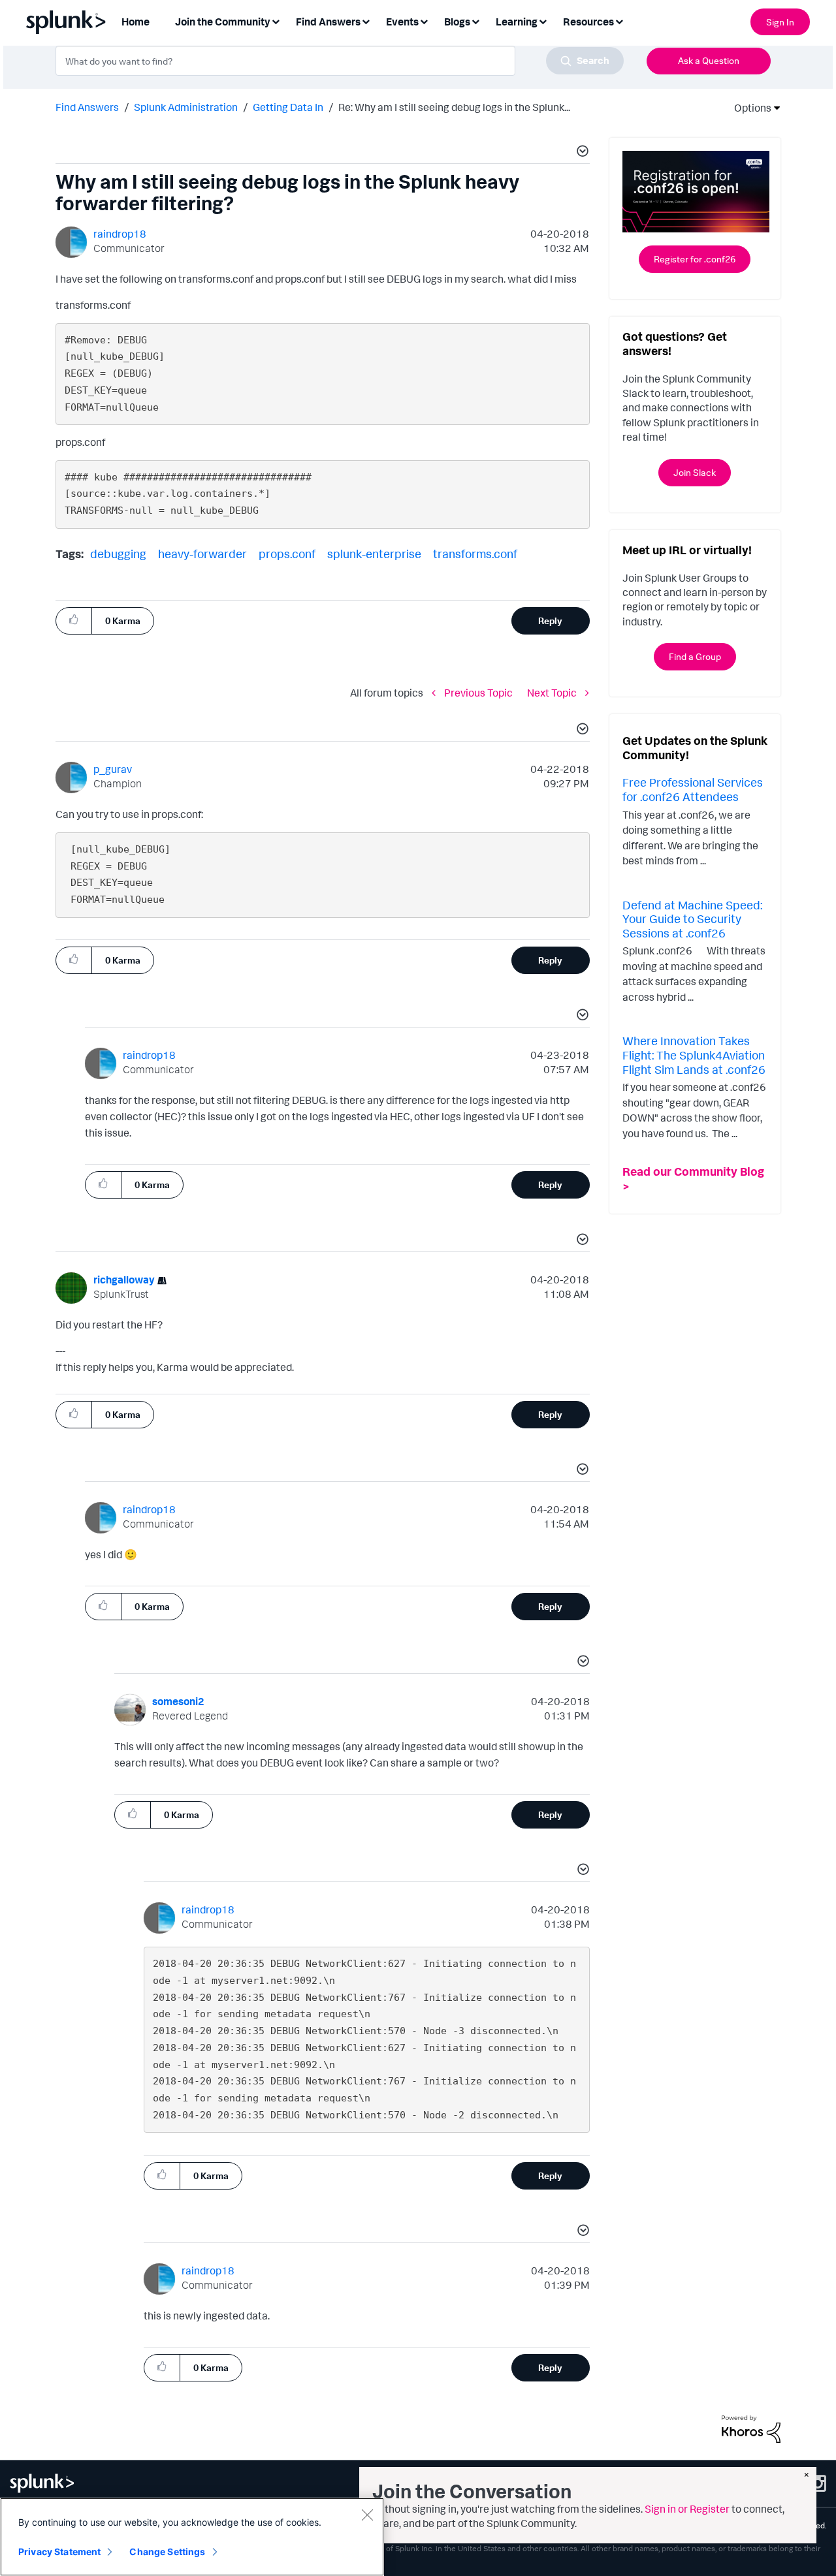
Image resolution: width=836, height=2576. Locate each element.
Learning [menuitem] (517, 22)
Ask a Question (709, 60)
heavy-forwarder (202, 554)
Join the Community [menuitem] (223, 22)
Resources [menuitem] (588, 22)
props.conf (287, 554)
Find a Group (695, 656)
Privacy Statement (59, 2552)
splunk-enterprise (374, 554)
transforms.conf (475, 554)
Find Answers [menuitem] (328, 22)
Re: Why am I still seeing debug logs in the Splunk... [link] (454, 107)
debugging (118, 554)
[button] (581, 153)
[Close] (367, 2515)
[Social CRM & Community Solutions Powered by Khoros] (751, 2428)
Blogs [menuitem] (457, 22)
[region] (192, 2537)
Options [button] (748, 108)
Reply (550, 620)
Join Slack (695, 472)
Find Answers (87, 107)
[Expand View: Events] (424, 21)
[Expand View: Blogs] (475, 21)
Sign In (780, 22)
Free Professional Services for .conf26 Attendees (693, 789)
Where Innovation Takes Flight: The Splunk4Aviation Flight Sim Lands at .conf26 (694, 1055)
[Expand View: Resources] (619, 21)
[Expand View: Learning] (543, 21)
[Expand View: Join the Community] (276, 21)
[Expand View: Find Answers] (366, 21)
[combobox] (340, 61)
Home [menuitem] (136, 22)
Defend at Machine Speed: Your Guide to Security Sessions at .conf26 (692, 919)
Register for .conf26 (695, 259)
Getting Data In (288, 107)
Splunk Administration (186, 107)
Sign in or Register (687, 2509)
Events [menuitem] (402, 22)
